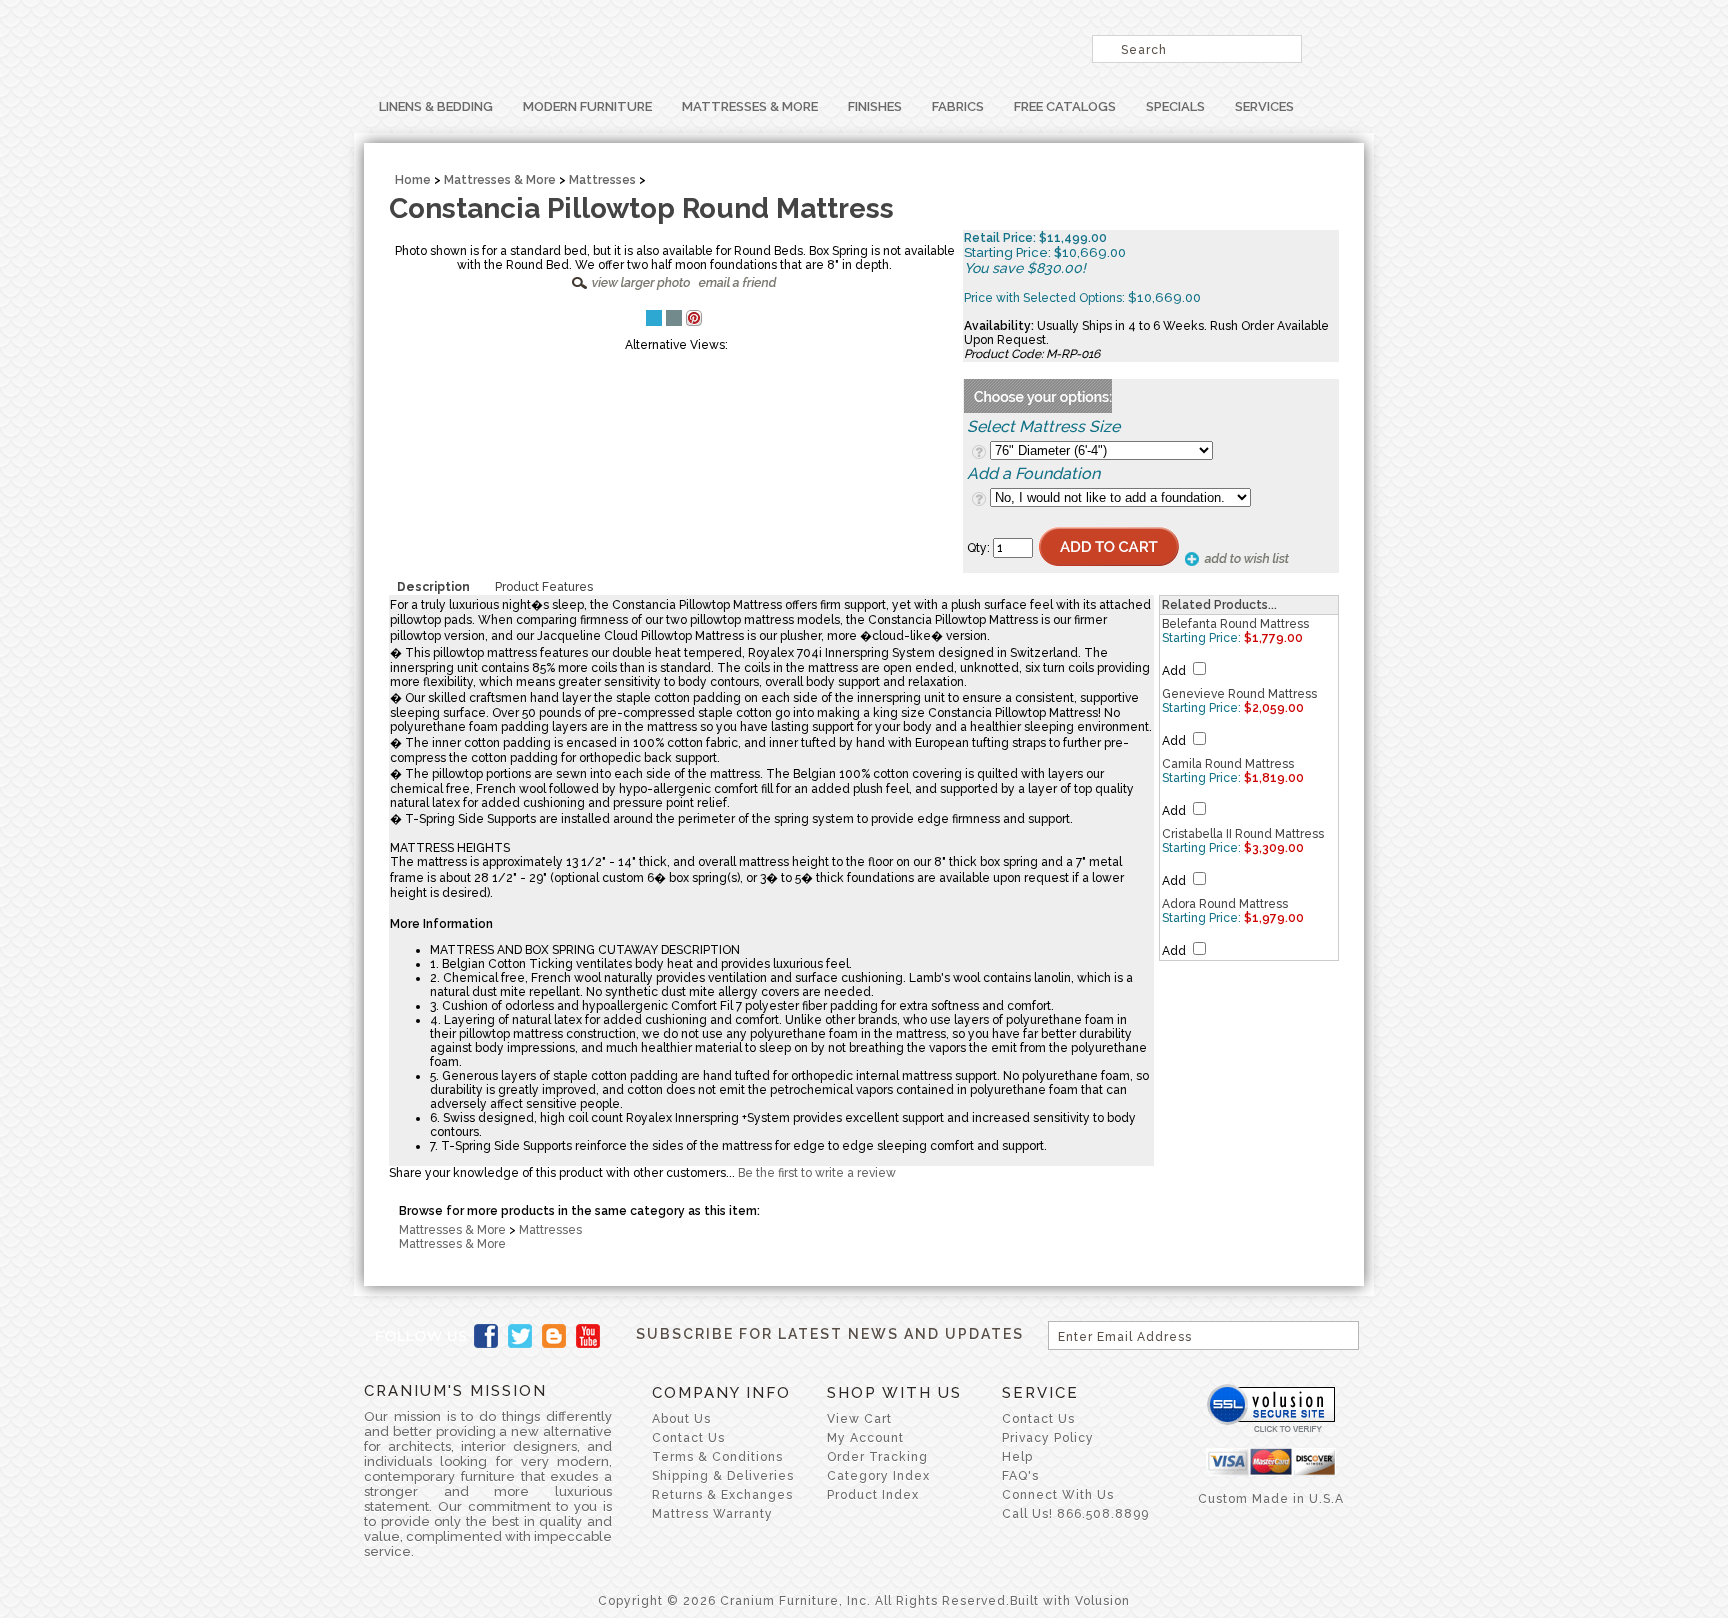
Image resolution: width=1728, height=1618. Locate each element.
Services (1264, 106)
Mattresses (602, 180)
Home (413, 180)
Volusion (1102, 1601)
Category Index (878, 1476)
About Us (681, 1419)
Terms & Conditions (717, 1457)
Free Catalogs (1065, 106)
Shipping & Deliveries (723, 1476)
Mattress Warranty (712, 1514)
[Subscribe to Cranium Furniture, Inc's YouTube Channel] (588, 1336)
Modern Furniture (587, 106)
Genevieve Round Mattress (1239, 694)
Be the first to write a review (817, 1173)
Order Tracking (877, 1457)
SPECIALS (1175, 106)
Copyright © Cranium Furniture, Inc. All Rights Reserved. (804, 1601)
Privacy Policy (1048, 1438)
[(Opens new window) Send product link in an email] (674, 318)
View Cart (859, 1419)
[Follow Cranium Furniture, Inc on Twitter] (520, 1336)
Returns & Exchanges (722, 1495)
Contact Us (688, 1438)
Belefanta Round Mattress (1235, 624)
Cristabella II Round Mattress (1243, 834)
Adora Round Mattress (1225, 904)
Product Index (873, 1495)
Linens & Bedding (436, 106)
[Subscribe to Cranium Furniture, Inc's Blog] (554, 1336)
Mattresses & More (750, 106)
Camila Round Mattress (1228, 764)
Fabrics (958, 106)
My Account (865, 1438)
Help (1017, 1457)
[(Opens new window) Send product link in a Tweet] (654, 318)
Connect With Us (1058, 1495)
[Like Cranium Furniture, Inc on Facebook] (486, 1336)
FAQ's (1020, 1476)
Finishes (875, 106)
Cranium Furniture (614, 45)
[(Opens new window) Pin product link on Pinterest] (694, 322)
